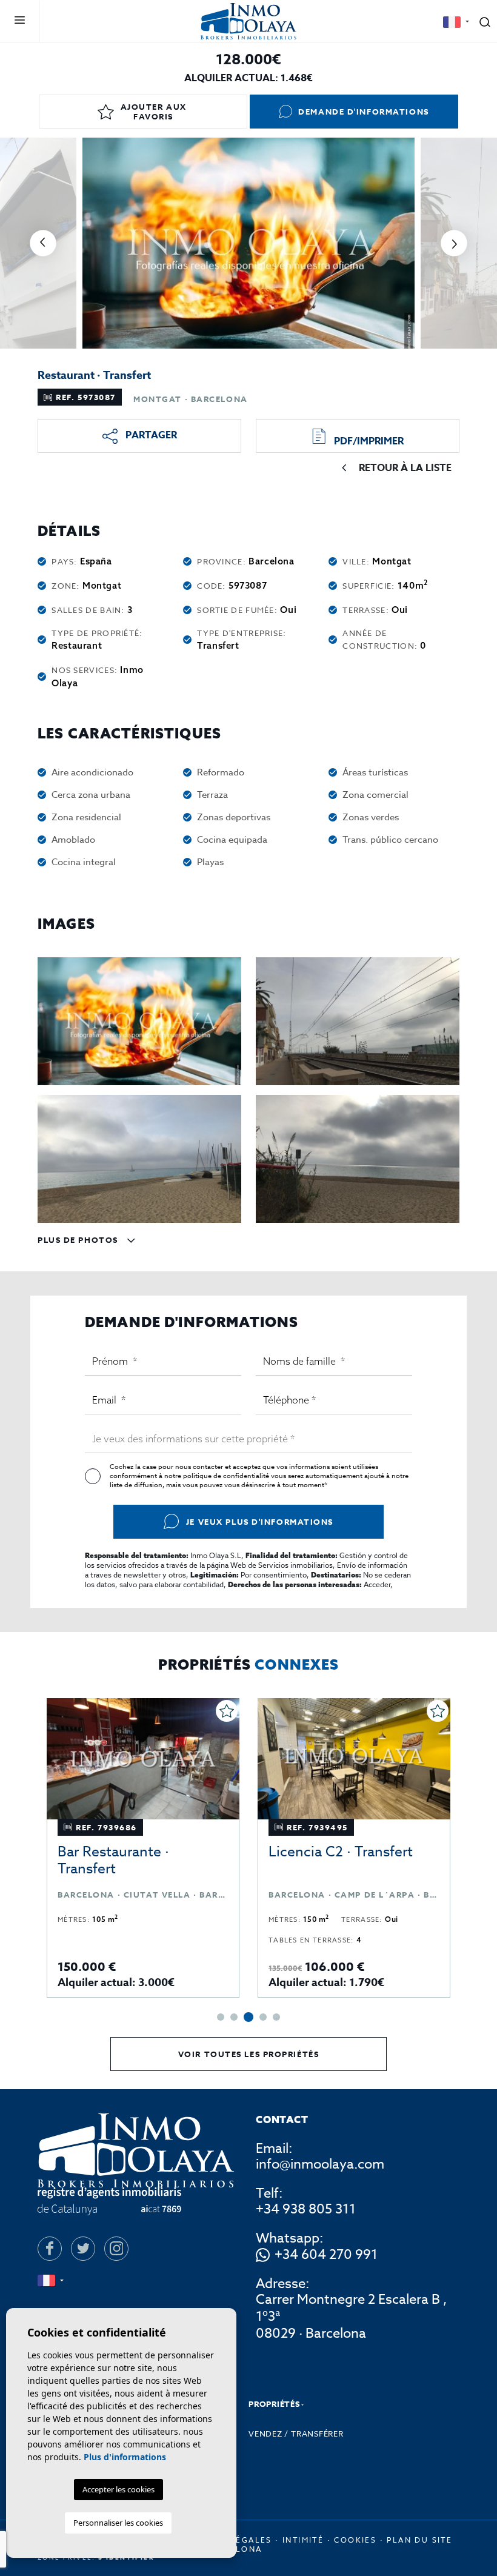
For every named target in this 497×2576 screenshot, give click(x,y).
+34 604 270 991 (326, 2255)
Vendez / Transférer (296, 2434)
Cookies (355, 2540)
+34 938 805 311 (306, 2209)
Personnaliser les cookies (118, 2523)
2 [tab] (234, 2017)
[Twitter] (83, 2249)
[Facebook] (50, 2249)
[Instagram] (116, 2249)
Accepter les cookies (118, 2489)
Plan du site (419, 2540)
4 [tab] (263, 2017)
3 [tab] (248, 2017)
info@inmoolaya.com (320, 2164)
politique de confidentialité (227, 1476)
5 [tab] (276, 2017)
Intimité (303, 2540)
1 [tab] (221, 2017)
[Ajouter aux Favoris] (227, 1711)
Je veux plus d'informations (260, 1522)
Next (454, 243)
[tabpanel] (143, 1848)
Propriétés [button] (274, 2404)
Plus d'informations (125, 2457)
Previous (43, 243)
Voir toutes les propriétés (249, 2054)
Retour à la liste (405, 468)
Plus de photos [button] (79, 1240)
